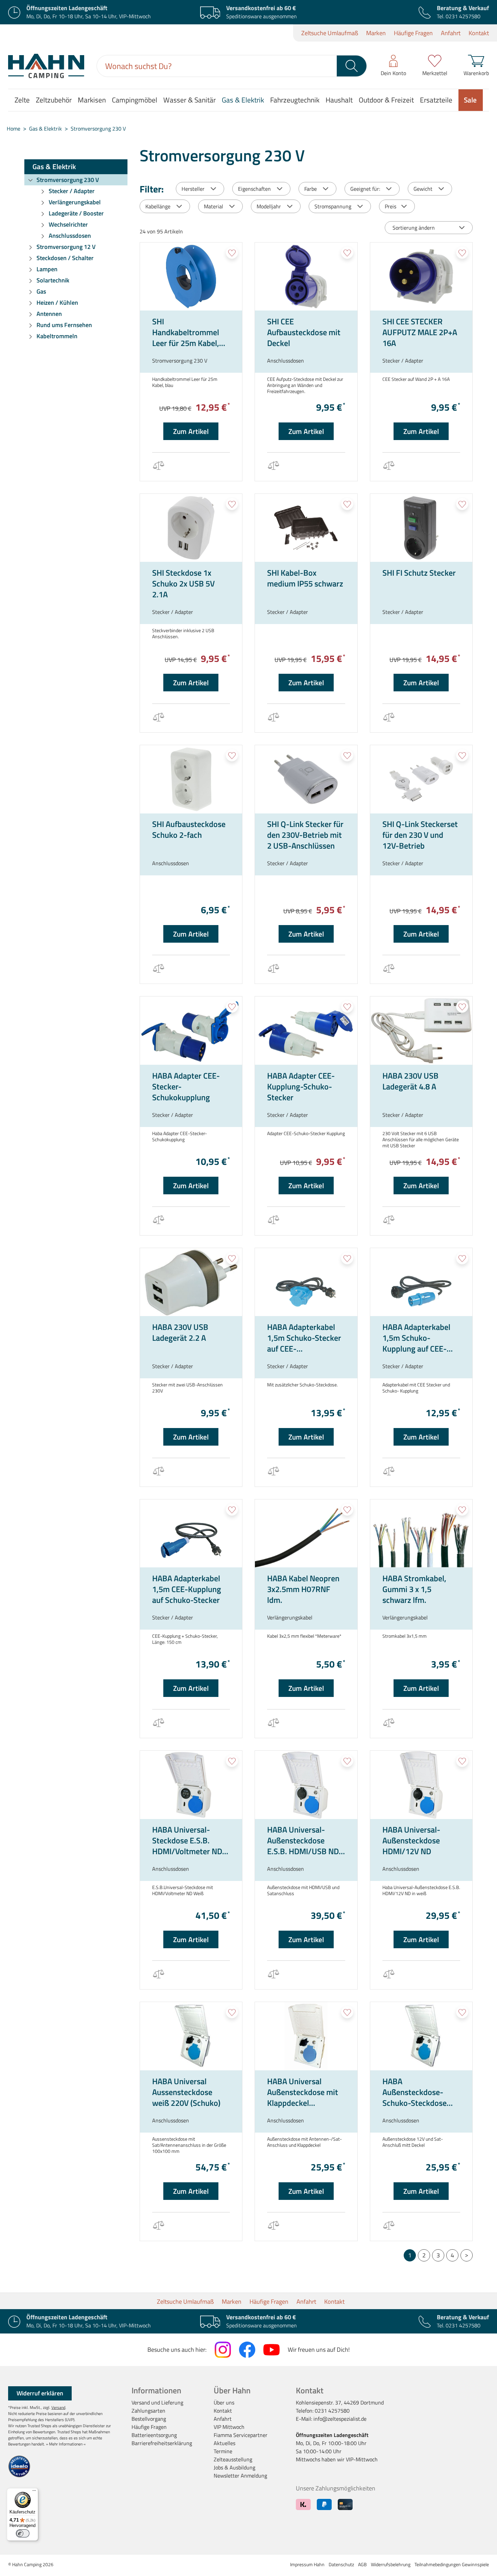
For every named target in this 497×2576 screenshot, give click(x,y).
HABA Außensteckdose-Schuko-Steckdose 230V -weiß (415, 2092)
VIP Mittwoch (229, 2427)
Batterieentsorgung (154, 2435)
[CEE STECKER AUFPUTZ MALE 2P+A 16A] (421, 277)
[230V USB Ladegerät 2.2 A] (191, 1282)
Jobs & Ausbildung (234, 2467)
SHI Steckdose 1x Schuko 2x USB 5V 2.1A (183, 583)
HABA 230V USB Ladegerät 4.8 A (410, 1081)
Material (214, 206)
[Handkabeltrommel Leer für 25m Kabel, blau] (191, 277)
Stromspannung (333, 206)
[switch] (23, 2533)
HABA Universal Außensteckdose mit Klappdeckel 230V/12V (303, 2092)
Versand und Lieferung (157, 2402)
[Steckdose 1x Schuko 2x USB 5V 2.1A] (191, 528)
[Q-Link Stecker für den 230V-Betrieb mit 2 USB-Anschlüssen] (306, 779)
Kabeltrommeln (57, 336)
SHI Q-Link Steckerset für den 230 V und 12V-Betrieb (420, 835)
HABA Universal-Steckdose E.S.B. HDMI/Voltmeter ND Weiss (187, 1840)
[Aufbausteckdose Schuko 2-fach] (191, 779)
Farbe (311, 189)
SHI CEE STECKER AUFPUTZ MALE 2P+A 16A (420, 332)
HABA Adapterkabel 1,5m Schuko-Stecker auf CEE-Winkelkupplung (304, 1338)
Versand (58, 2407)
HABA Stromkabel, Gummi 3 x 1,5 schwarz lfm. (414, 1589)
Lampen (47, 269)
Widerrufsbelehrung (391, 2564)
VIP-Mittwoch (362, 2459)
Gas (41, 291)
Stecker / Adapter (72, 191)
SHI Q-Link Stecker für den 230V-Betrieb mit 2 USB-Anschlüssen (305, 835)
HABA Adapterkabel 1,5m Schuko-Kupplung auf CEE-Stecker (416, 1338)
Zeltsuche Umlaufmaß (330, 33)
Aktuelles (224, 2443)
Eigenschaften (254, 189)
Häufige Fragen (413, 33)
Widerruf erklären (40, 2393)
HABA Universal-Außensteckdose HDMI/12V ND (411, 1840)
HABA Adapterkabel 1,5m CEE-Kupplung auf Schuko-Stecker (187, 1589)
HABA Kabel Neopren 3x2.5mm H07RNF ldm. (303, 1589)
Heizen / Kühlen (57, 303)
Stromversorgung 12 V (66, 247)
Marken (376, 33)
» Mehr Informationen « (66, 2444)
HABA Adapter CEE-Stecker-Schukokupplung (186, 1086)
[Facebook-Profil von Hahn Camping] (247, 2350)
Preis (390, 206)
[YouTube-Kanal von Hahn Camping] (271, 2350)
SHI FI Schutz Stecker (419, 573)
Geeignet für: (365, 189)
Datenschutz (341, 2564)
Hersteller (193, 189)
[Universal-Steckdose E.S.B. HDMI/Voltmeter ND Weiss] (191, 1785)
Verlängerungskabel (75, 202)
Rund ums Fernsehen (64, 325)
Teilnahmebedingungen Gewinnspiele (452, 2564)
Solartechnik (53, 280)
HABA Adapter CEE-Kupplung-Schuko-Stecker (301, 1086)
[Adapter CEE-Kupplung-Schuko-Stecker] (306, 1031)
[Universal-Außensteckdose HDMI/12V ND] (421, 1785)
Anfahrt (451, 33)
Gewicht (423, 189)
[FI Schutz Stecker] (421, 528)
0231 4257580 (463, 16)
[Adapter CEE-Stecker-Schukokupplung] (191, 1031)
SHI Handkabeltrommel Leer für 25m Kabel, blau (186, 332)
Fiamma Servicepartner (241, 2435)
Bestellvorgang (149, 2419)
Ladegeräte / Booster (76, 213)
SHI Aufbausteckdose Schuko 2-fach (189, 830)
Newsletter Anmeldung (240, 2476)
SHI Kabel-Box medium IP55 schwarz (305, 578)
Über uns (224, 2402)
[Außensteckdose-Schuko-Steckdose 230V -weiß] (421, 2036)
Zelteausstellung (233, 2459)
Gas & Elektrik (54, 166)
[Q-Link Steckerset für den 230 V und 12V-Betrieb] (421, 779)
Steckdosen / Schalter (65, 258)
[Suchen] (352, 66)
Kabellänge (158, 206)
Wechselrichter (68, 224)
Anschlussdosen (70, 236)
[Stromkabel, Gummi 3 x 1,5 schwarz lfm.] (421, 1534)
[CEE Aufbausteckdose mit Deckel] (306, 277)
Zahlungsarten (148, 2411)
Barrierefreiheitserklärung (162, 2443)
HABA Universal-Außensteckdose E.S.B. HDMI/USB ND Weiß (303, 1840)
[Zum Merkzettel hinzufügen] (232, 253)
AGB (362, 2564)
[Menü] (34, 2492)
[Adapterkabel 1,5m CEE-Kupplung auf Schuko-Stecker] (191, 1534)
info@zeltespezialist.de (340, 2419)
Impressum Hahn (307, 2564)
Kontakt (479, 33)
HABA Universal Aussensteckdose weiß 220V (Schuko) (186, 2092)
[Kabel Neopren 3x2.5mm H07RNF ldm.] (306, 1534)
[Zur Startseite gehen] (46, 66)
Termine (223, 2451)
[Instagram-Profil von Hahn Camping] (223, 2350)
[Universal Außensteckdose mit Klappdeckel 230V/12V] (306, 2036)
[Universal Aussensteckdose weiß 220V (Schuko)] (191, 2036)
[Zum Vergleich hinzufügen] (158, 467)
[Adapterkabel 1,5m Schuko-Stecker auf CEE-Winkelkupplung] (306, 1282)
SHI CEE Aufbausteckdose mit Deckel (304, 332)
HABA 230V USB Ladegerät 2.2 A (180, 1333)
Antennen (49, 314)
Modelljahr (269, 206)
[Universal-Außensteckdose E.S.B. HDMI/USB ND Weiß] (306, 1785)
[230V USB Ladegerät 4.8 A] (421, 1031)
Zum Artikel (191, 431)
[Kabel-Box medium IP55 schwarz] (306, 528)
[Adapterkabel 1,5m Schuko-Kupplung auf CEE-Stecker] (421, 1282)
